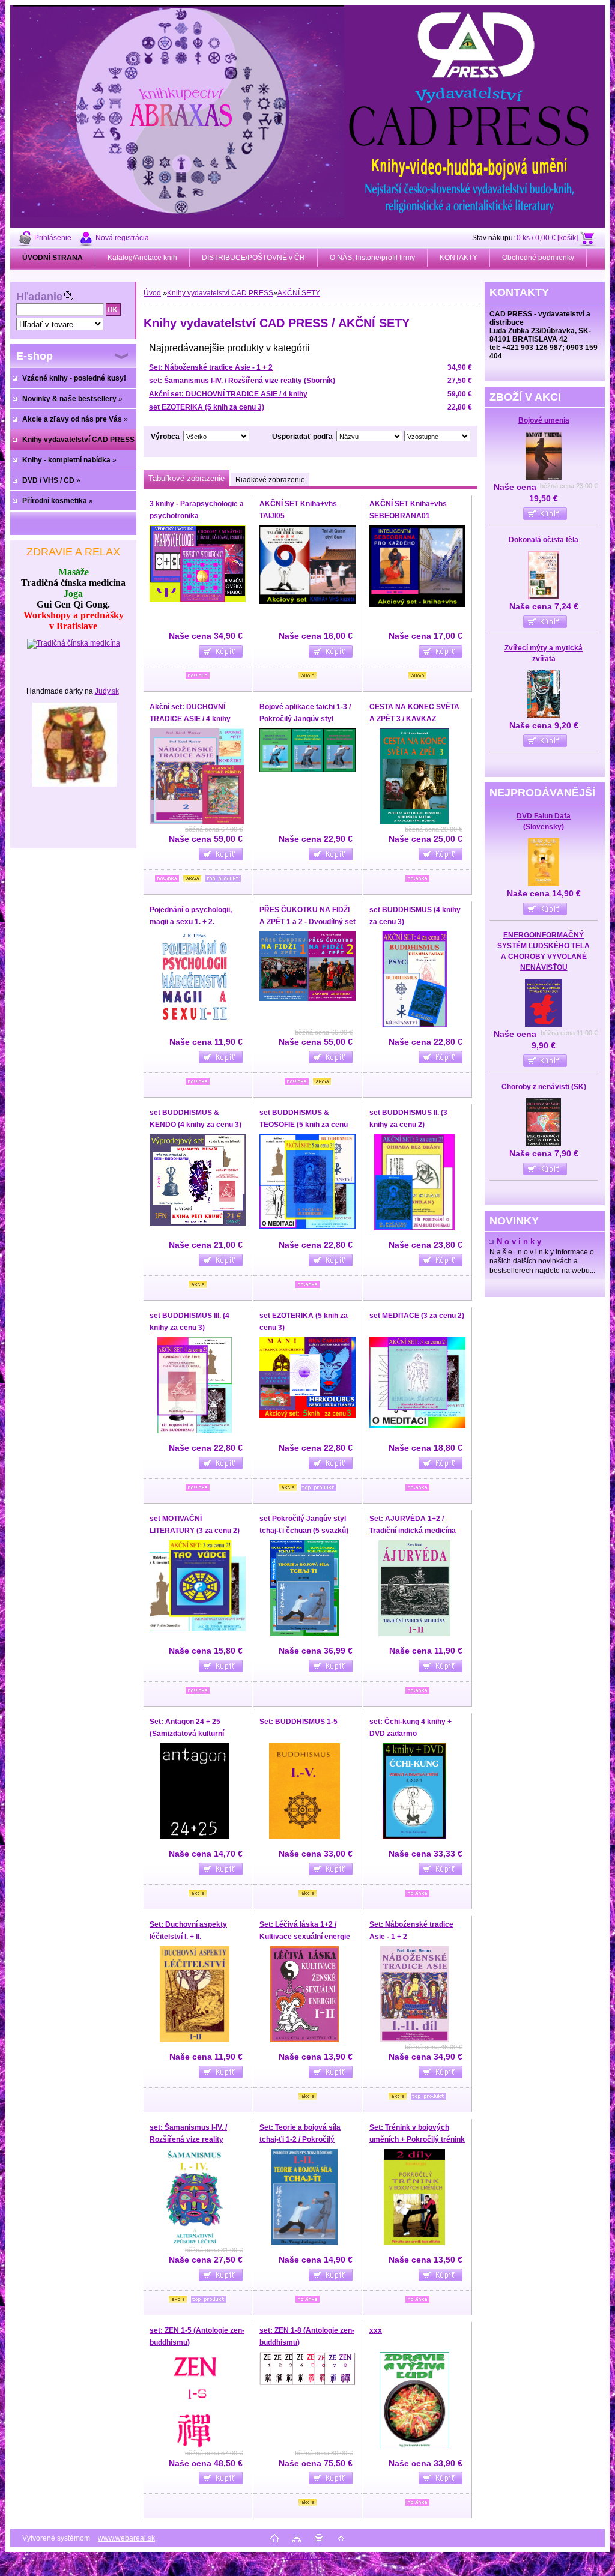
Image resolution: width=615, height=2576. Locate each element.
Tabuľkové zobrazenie (186, 478)
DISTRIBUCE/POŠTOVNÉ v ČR (253, 258)
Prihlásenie (53, 238)
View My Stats (307, 2556)
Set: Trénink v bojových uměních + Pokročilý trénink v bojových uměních (417, 2139)
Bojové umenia (544, 420)
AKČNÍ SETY (299, 293)
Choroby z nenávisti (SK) (544, 1087)
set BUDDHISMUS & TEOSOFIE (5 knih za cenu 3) (304, 1124)
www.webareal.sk (126, 2538)
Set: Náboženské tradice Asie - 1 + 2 (211, 367)
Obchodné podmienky (538, 258)
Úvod (152, 293)
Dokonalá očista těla (544, 540)
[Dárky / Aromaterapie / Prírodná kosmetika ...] (74, 784)
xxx (376, 2330)
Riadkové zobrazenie (270, 480)
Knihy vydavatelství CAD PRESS (220, 293)
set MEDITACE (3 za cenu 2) (417, 1316)
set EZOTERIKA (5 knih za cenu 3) (207, 407)
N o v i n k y (519, 1242)
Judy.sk (107, 691)
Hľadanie (39, 297)
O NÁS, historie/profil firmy (372, 258)
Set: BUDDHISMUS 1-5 (298, 1722)
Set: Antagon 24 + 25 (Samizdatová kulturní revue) (187, 1733)
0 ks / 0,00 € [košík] (547, 238)
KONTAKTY (459, 258)
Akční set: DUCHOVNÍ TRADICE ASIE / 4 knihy (228, 394)
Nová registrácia (122, 238)
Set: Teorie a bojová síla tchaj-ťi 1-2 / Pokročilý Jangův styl (300, 2139)
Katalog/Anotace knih (142, 258)
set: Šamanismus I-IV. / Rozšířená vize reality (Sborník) (242, 381)
